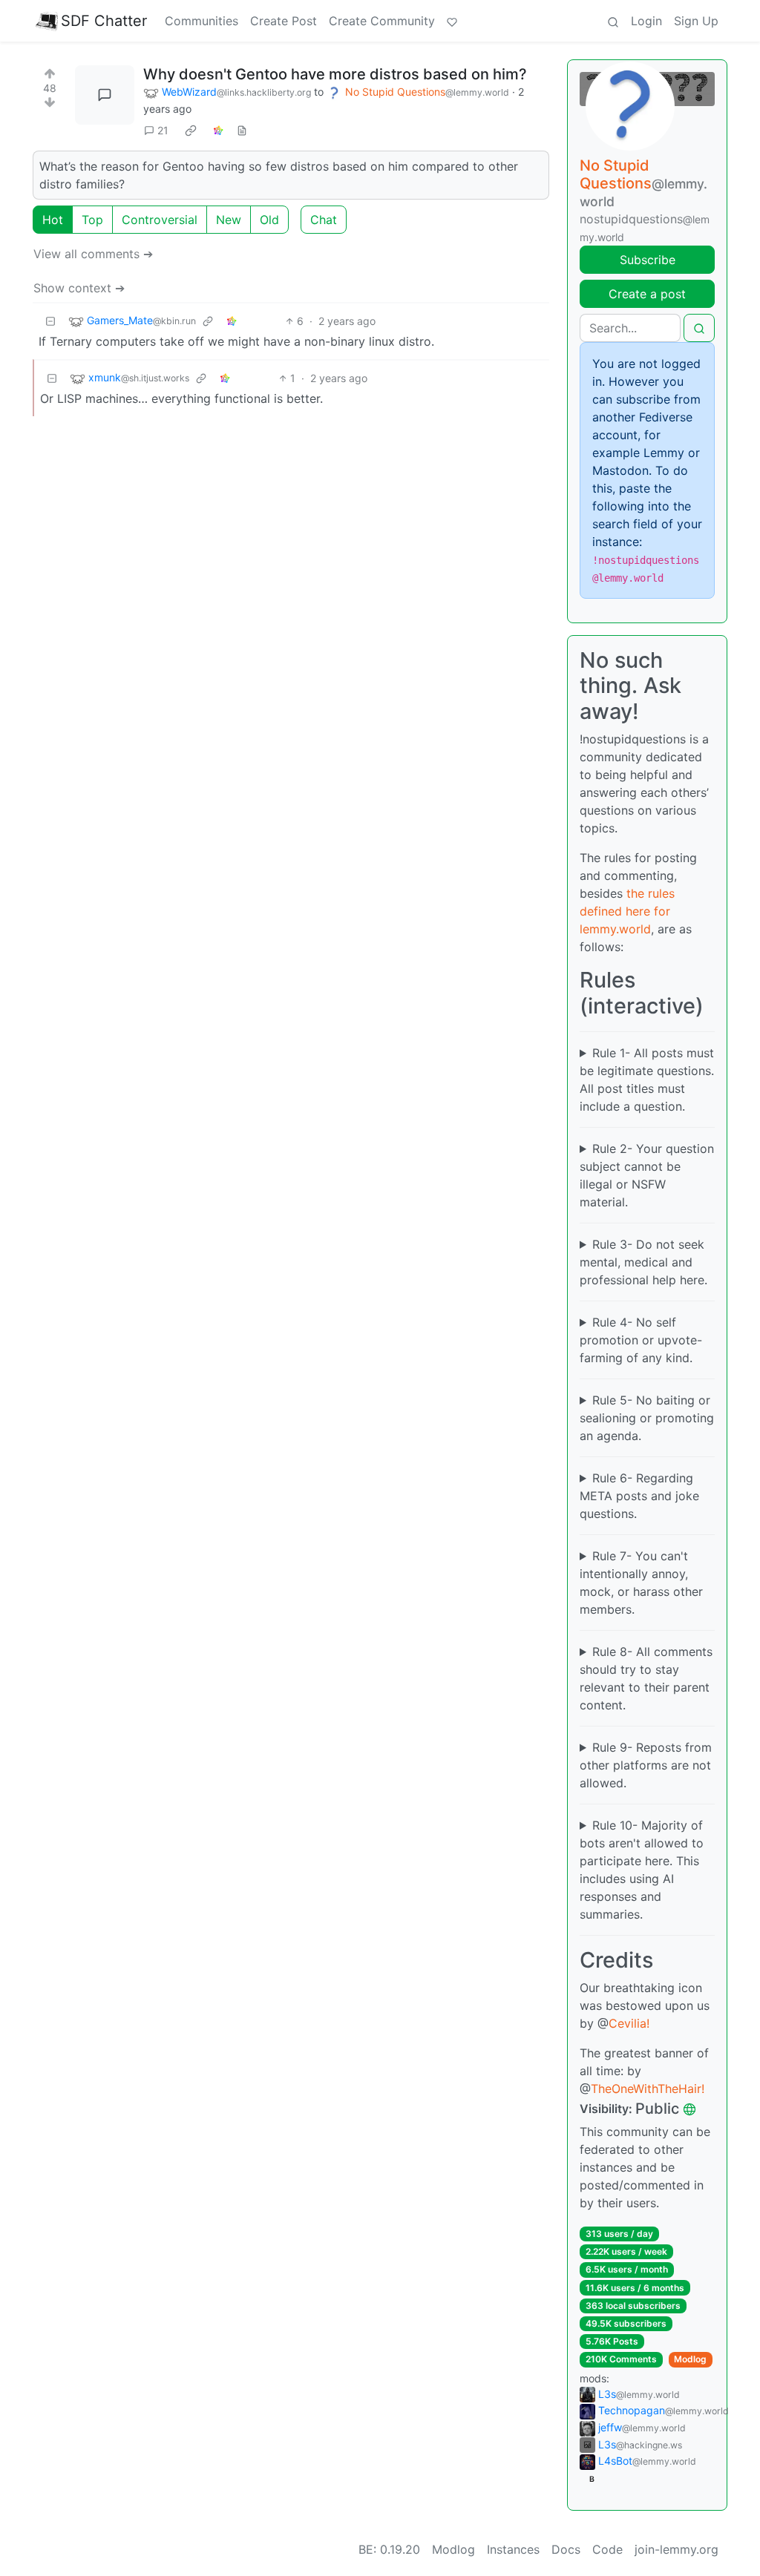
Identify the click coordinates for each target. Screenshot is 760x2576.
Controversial (160, 220)
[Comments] (105, 95)
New (229, 220)
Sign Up (696, 21)
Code (607, 2549)
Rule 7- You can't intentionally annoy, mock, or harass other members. (641, 1583)
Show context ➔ (79, 288)
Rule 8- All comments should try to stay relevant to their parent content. (646, 1678)
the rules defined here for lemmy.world (627, 911)
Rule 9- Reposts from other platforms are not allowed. (646, 1765)
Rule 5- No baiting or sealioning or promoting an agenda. (647, 1418)
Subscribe (648, 260)
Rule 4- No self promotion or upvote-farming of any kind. (641, 1340)
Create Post (284, 21)
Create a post (647, 294)
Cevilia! (629, 2023)
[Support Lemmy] (452, 21)
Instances (513, 2549)
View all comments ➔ (93, 254)
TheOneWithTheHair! (648, 2089)
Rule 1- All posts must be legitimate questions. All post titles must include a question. (647, 1080)
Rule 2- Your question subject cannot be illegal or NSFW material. (647, 1175)
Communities (202, 21)
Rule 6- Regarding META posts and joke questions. (639, 1496)
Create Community (382, 21)
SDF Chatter (104, 21)
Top (92, 220)
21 (163, 130)
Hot (53, 220)
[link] (191, 131)
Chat (324, 220)
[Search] (613, 21)
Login (646, 21)
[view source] (242, 130)
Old (269, 220)
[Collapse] (50, 321)
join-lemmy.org (677, 2549)
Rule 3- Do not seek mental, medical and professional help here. (643, 1262)
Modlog (690, 2359)
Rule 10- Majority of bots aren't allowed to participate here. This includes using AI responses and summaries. (642, 1870)
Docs (566, 2549)
